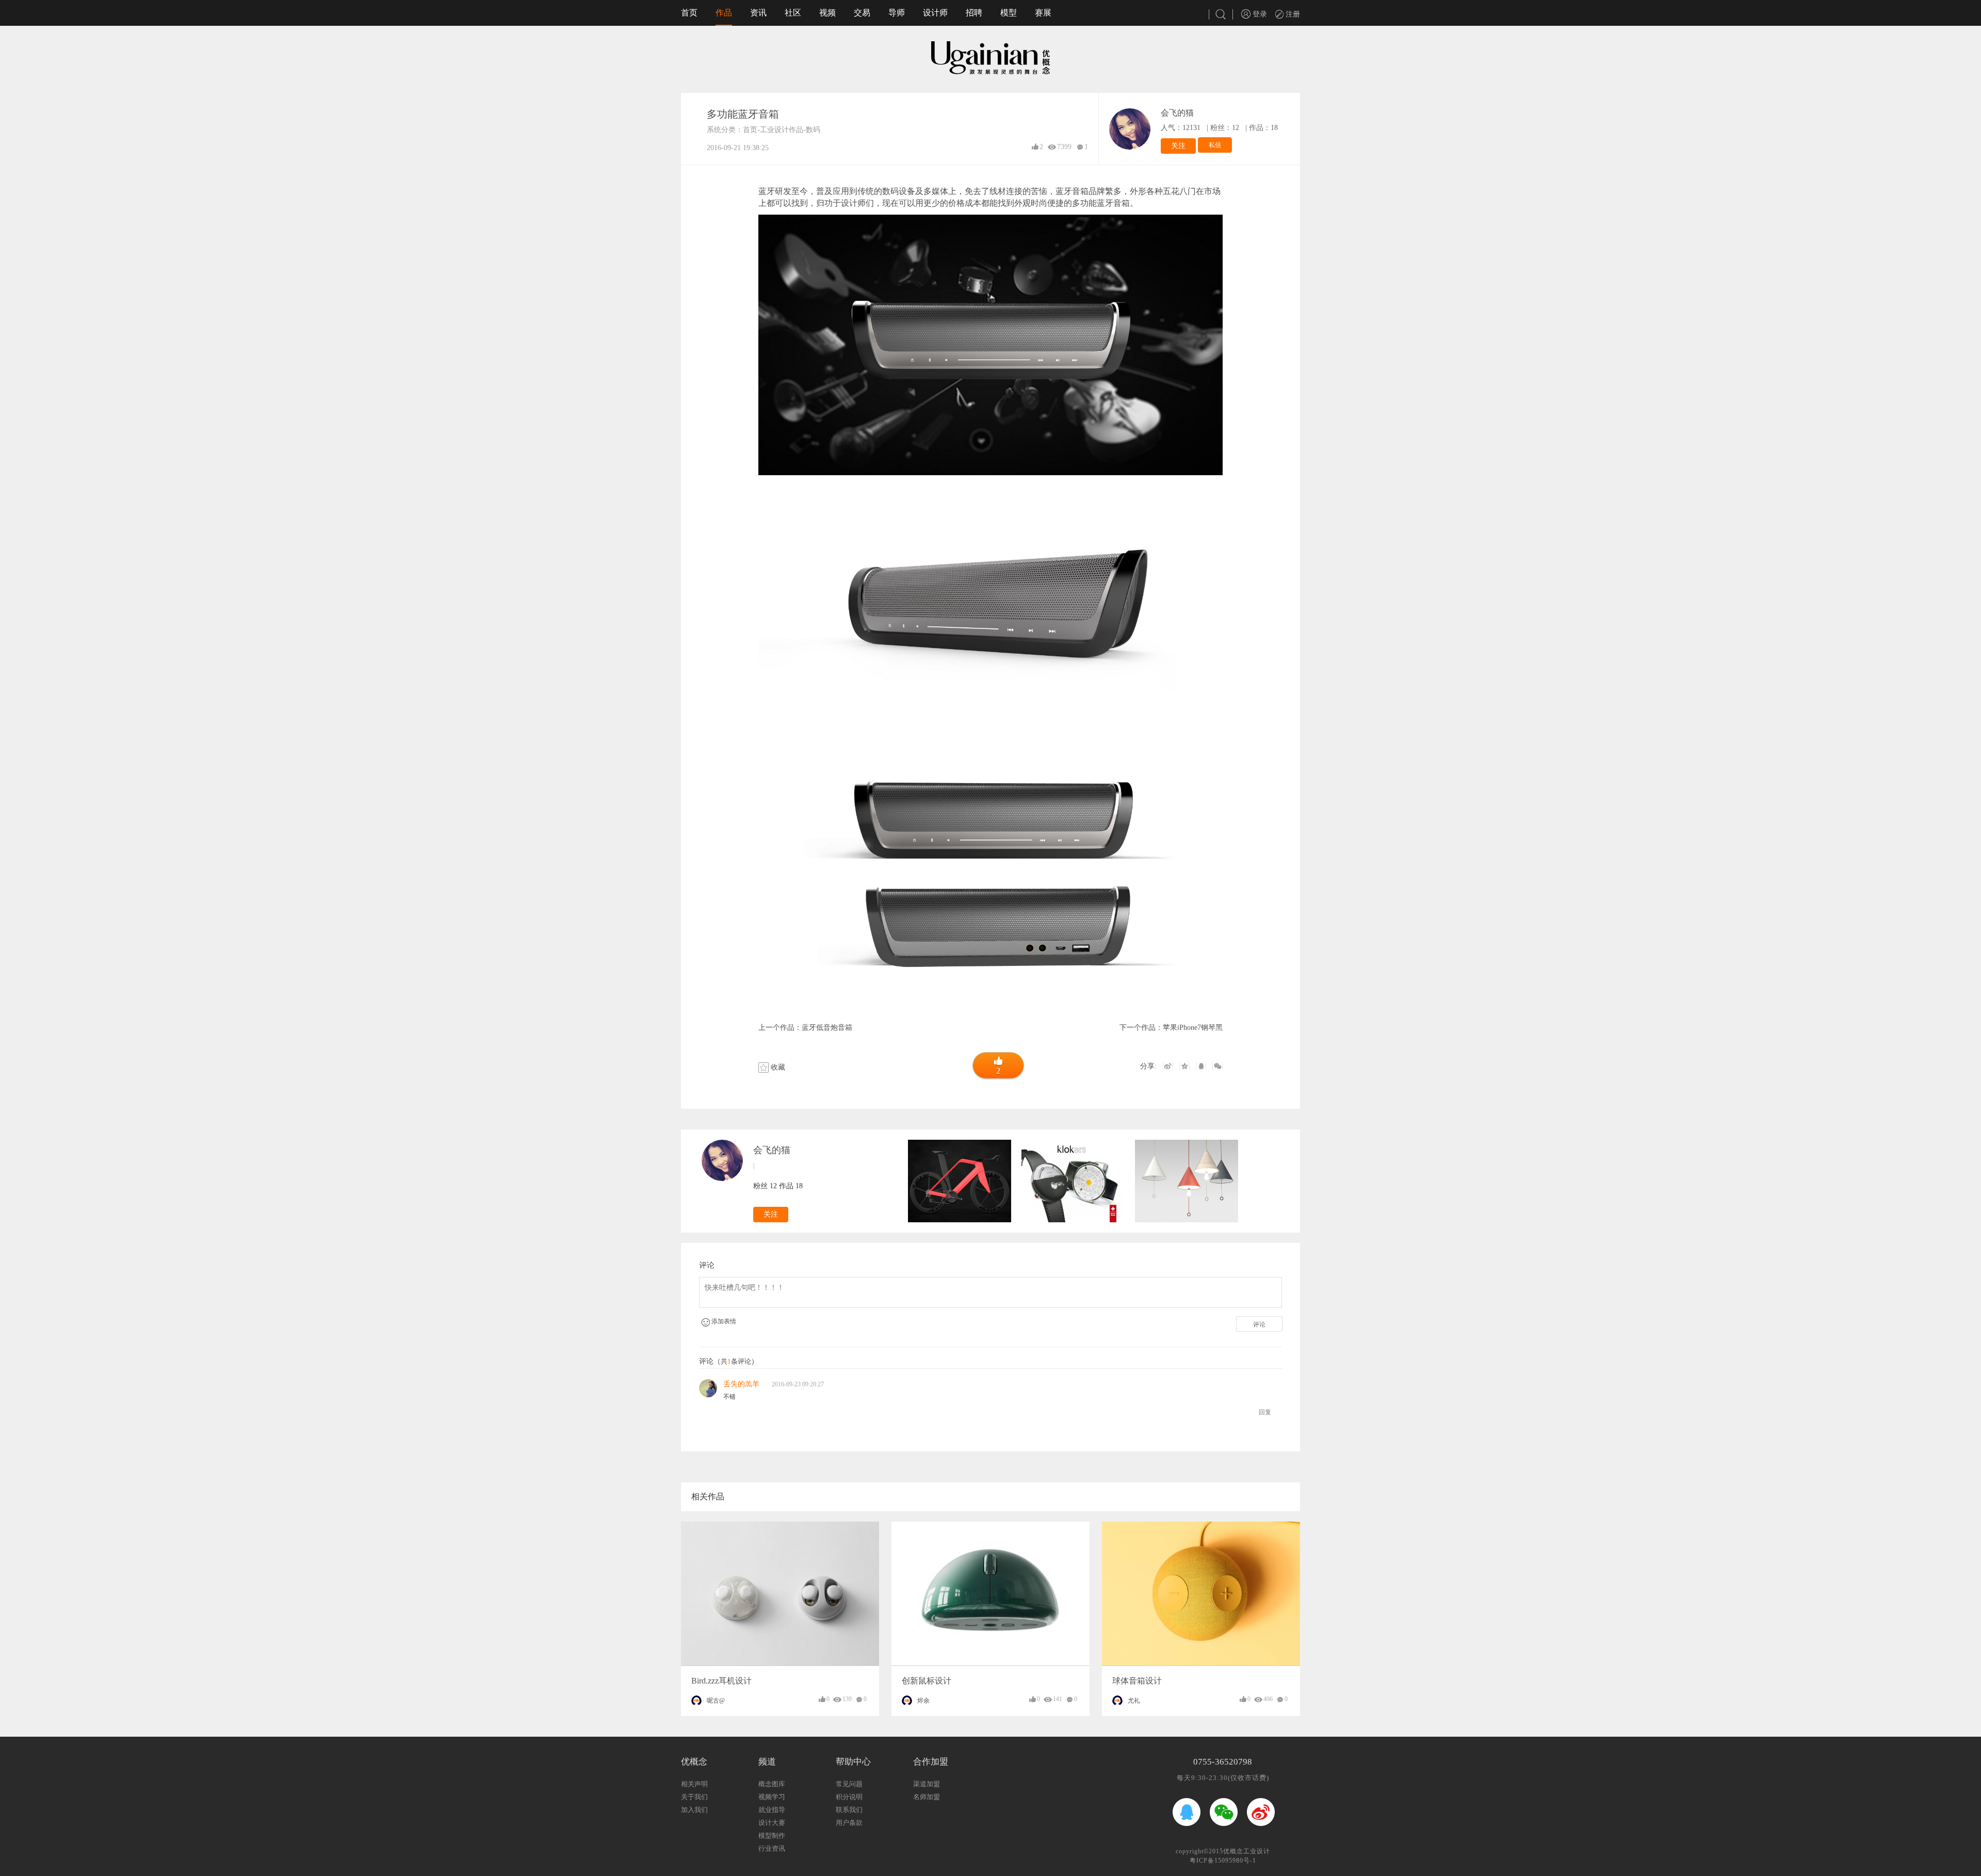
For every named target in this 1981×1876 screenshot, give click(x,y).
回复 (1265, 1412)
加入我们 (694, 1810)
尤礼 (1134, 1701)
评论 (1259, 1324)
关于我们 (694, 1797)
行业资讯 (772, 1848)
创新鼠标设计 (927, 1681)
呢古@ (716, 1701)
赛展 (1043, 13)
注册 (1292, 14)
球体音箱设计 (1137, 1681)
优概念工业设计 (1247, 1851)
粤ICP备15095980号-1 (1223, 1861)
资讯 (758, 13)
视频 (827, 13)
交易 (862, 13)
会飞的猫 (1177, 113)
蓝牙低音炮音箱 (827, 1028)
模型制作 (772, 1835)
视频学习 (772, 1797)
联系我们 (849, 1810)
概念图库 (772, 1784)
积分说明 (849, 1797)
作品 (724, 13)
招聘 (974, 13)
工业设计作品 (782, 130)
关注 (1178, 146)
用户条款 (849, 1823)
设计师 (935, 13)
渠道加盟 (927, 1784)
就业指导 (772, 1810)
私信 (1215, 145)
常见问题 (849, 1784)
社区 (793, 13)
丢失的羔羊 (741, 1384)
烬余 (923, 1701)
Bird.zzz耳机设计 (721, 1681)
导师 (897, 13)
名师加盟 (927, 1797)
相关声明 (694, 1784)
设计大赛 (772, 1823)
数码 (813, 130)
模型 (1009, 13)
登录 (1259, 14)
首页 (689, 13)
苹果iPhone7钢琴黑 (1193, 1028)
